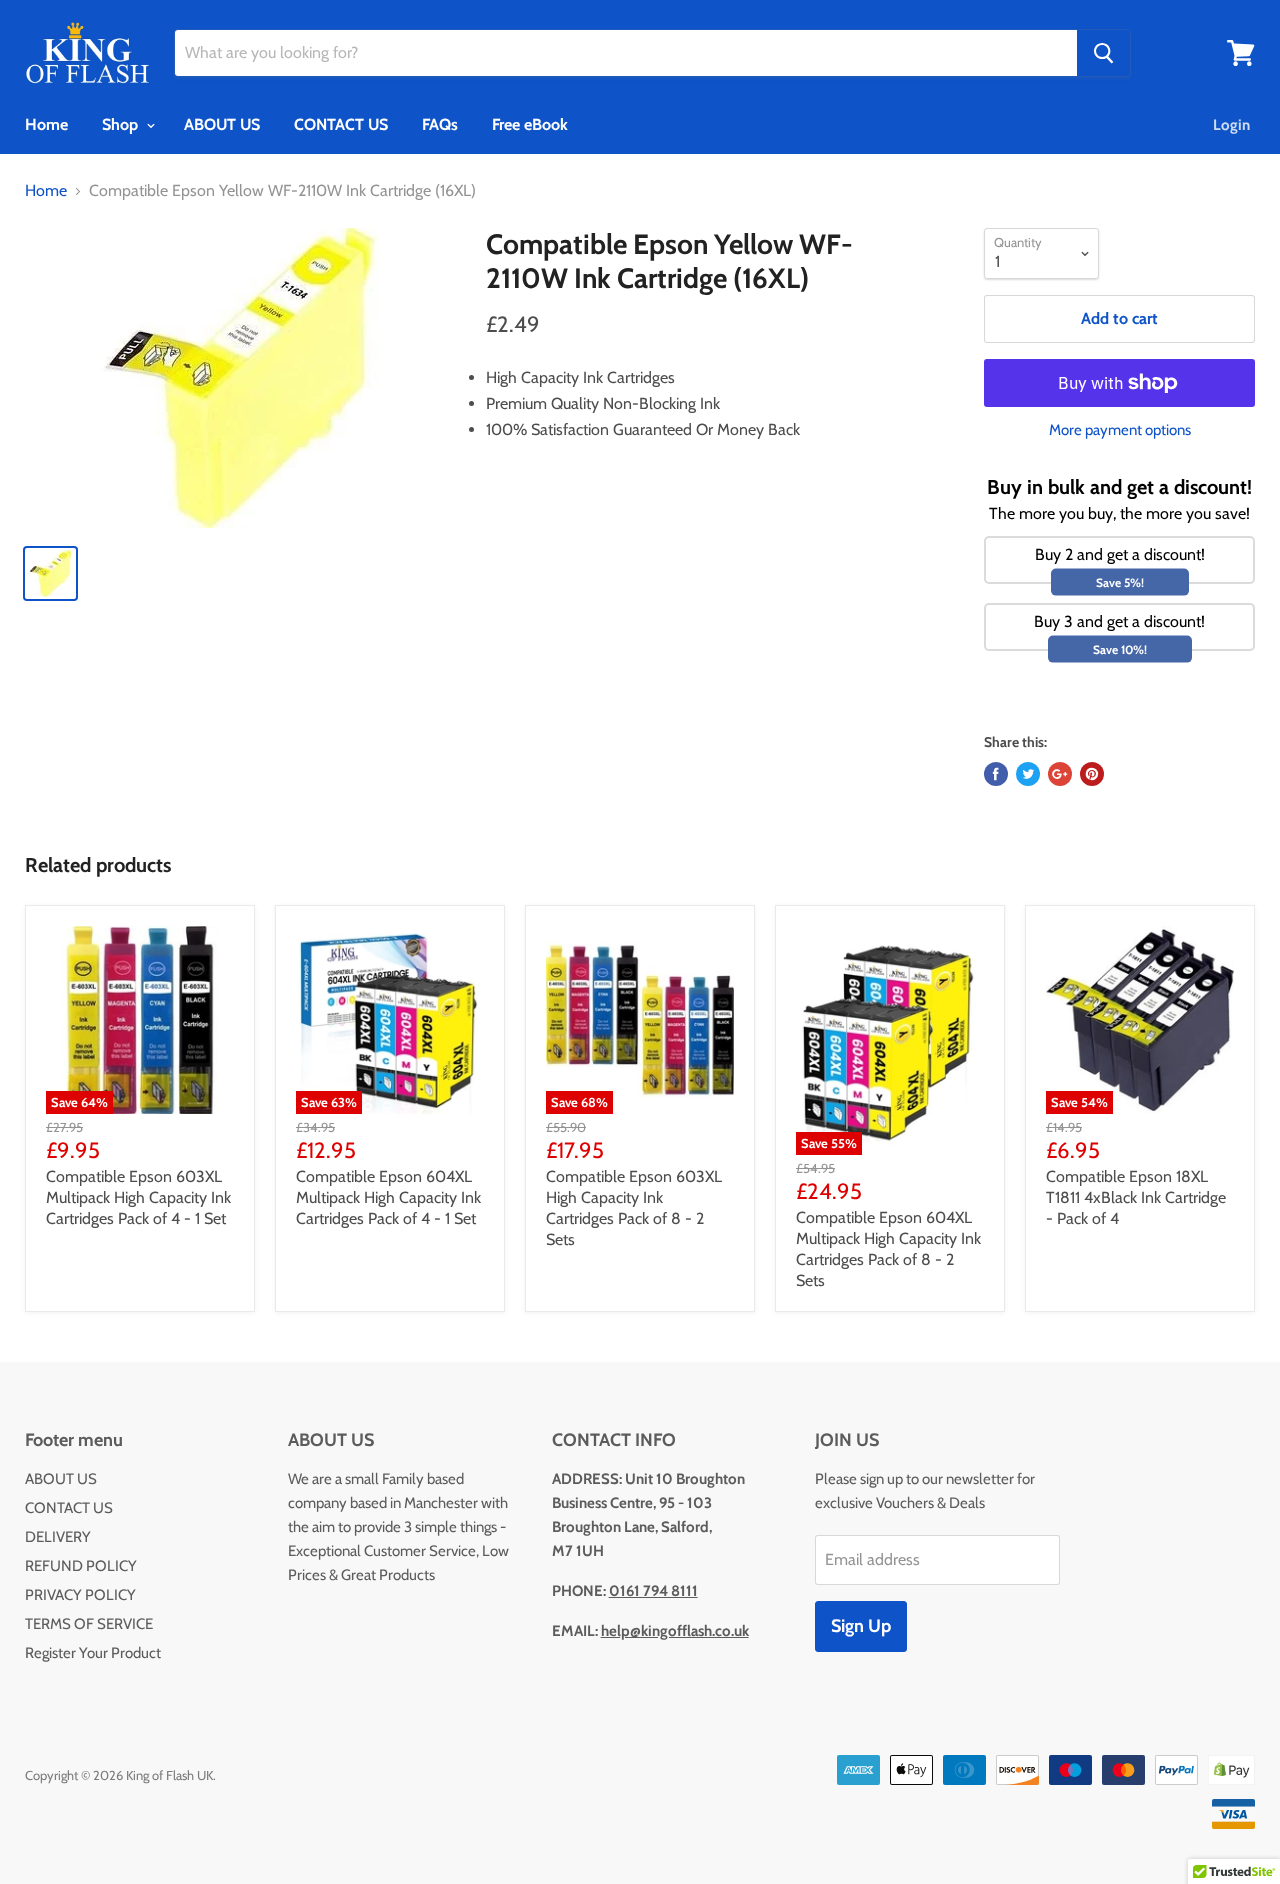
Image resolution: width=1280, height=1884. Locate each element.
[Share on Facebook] (996, 774)
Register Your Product (93, 1653)
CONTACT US (341, 124)
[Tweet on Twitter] (1028, 774)
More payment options (1120, 430)
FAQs (440, 124)
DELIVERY (58, 1537)
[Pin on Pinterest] (1092, 774)
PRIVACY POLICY (80, 1595)
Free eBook (530, 124)
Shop (122, 124)
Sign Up (861, 1626)
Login (1231, 125)
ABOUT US (222, 124)
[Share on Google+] (1060, 774)
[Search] (1103, 53)
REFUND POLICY (81, 1566)
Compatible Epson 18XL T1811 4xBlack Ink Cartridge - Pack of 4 (1136, 1197)
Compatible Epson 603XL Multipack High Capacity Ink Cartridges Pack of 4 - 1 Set (138, 1197)
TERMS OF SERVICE (89, 1624)
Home (46, 124)
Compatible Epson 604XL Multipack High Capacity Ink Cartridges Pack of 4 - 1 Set (388, 1197)
